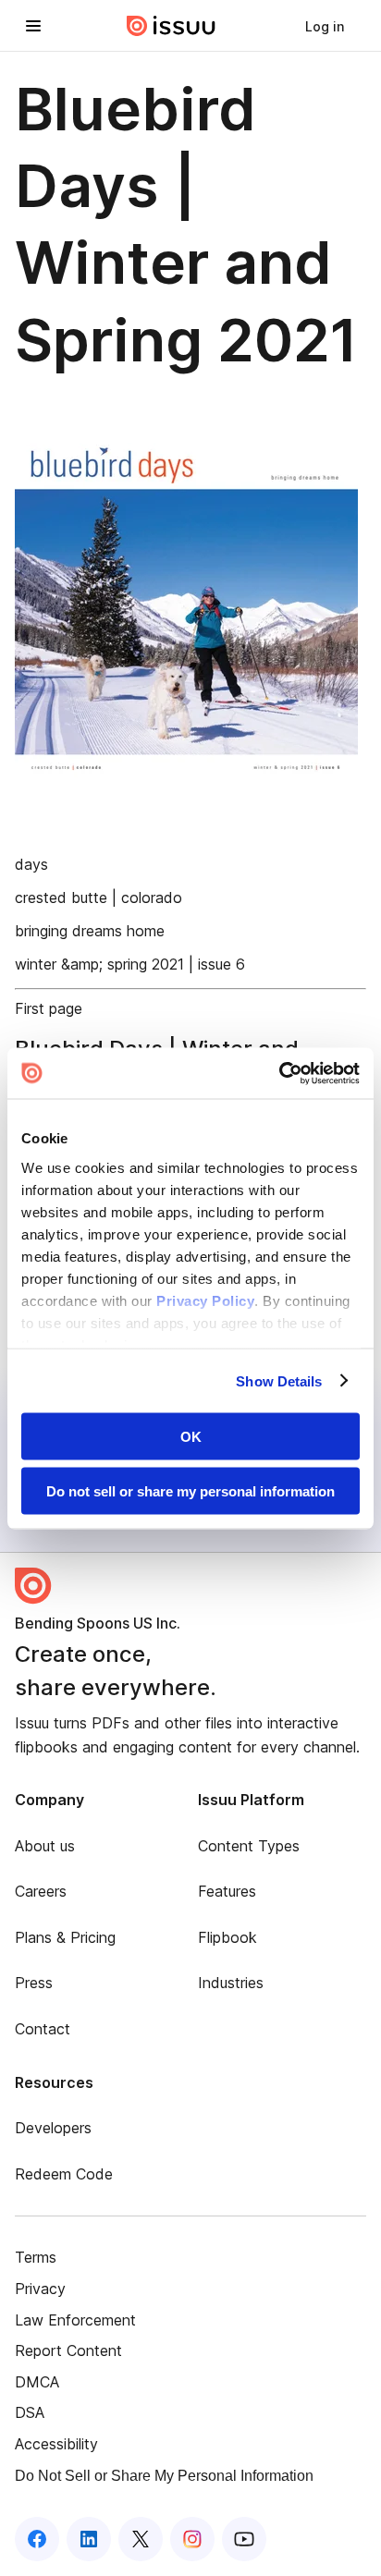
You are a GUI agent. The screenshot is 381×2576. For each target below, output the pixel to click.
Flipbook (227, 1937)
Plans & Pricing (65, 1937)
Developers (53, 2128)
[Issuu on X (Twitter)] (141, 2539)
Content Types (249, 1846)
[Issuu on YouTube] (244, 2539)
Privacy (40, 2289)
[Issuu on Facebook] (37, 2539)
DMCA (37, 2382)
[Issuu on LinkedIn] (89, 2539)
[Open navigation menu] (33, 26)
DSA (30, 2412)
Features (227, 1891)
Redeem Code (64, 2174)
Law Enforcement (75, 2320)
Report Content (68, 2350)
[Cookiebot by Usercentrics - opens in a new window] (279, 1073)
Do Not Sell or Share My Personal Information (164, 2476)
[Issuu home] (171, 26)
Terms (36, 2257)
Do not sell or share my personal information (190, 1490)
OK (191, 1437)
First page (49, 1008)
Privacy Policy (205, 1300)
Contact (43, 2029)
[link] (325, 26)
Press (34, 1983)
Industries (231, 1983)
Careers (41, 1891)
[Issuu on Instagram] (192, 2539)
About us (45, 1846)
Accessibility (56, 2444)
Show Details (279, 1380)
